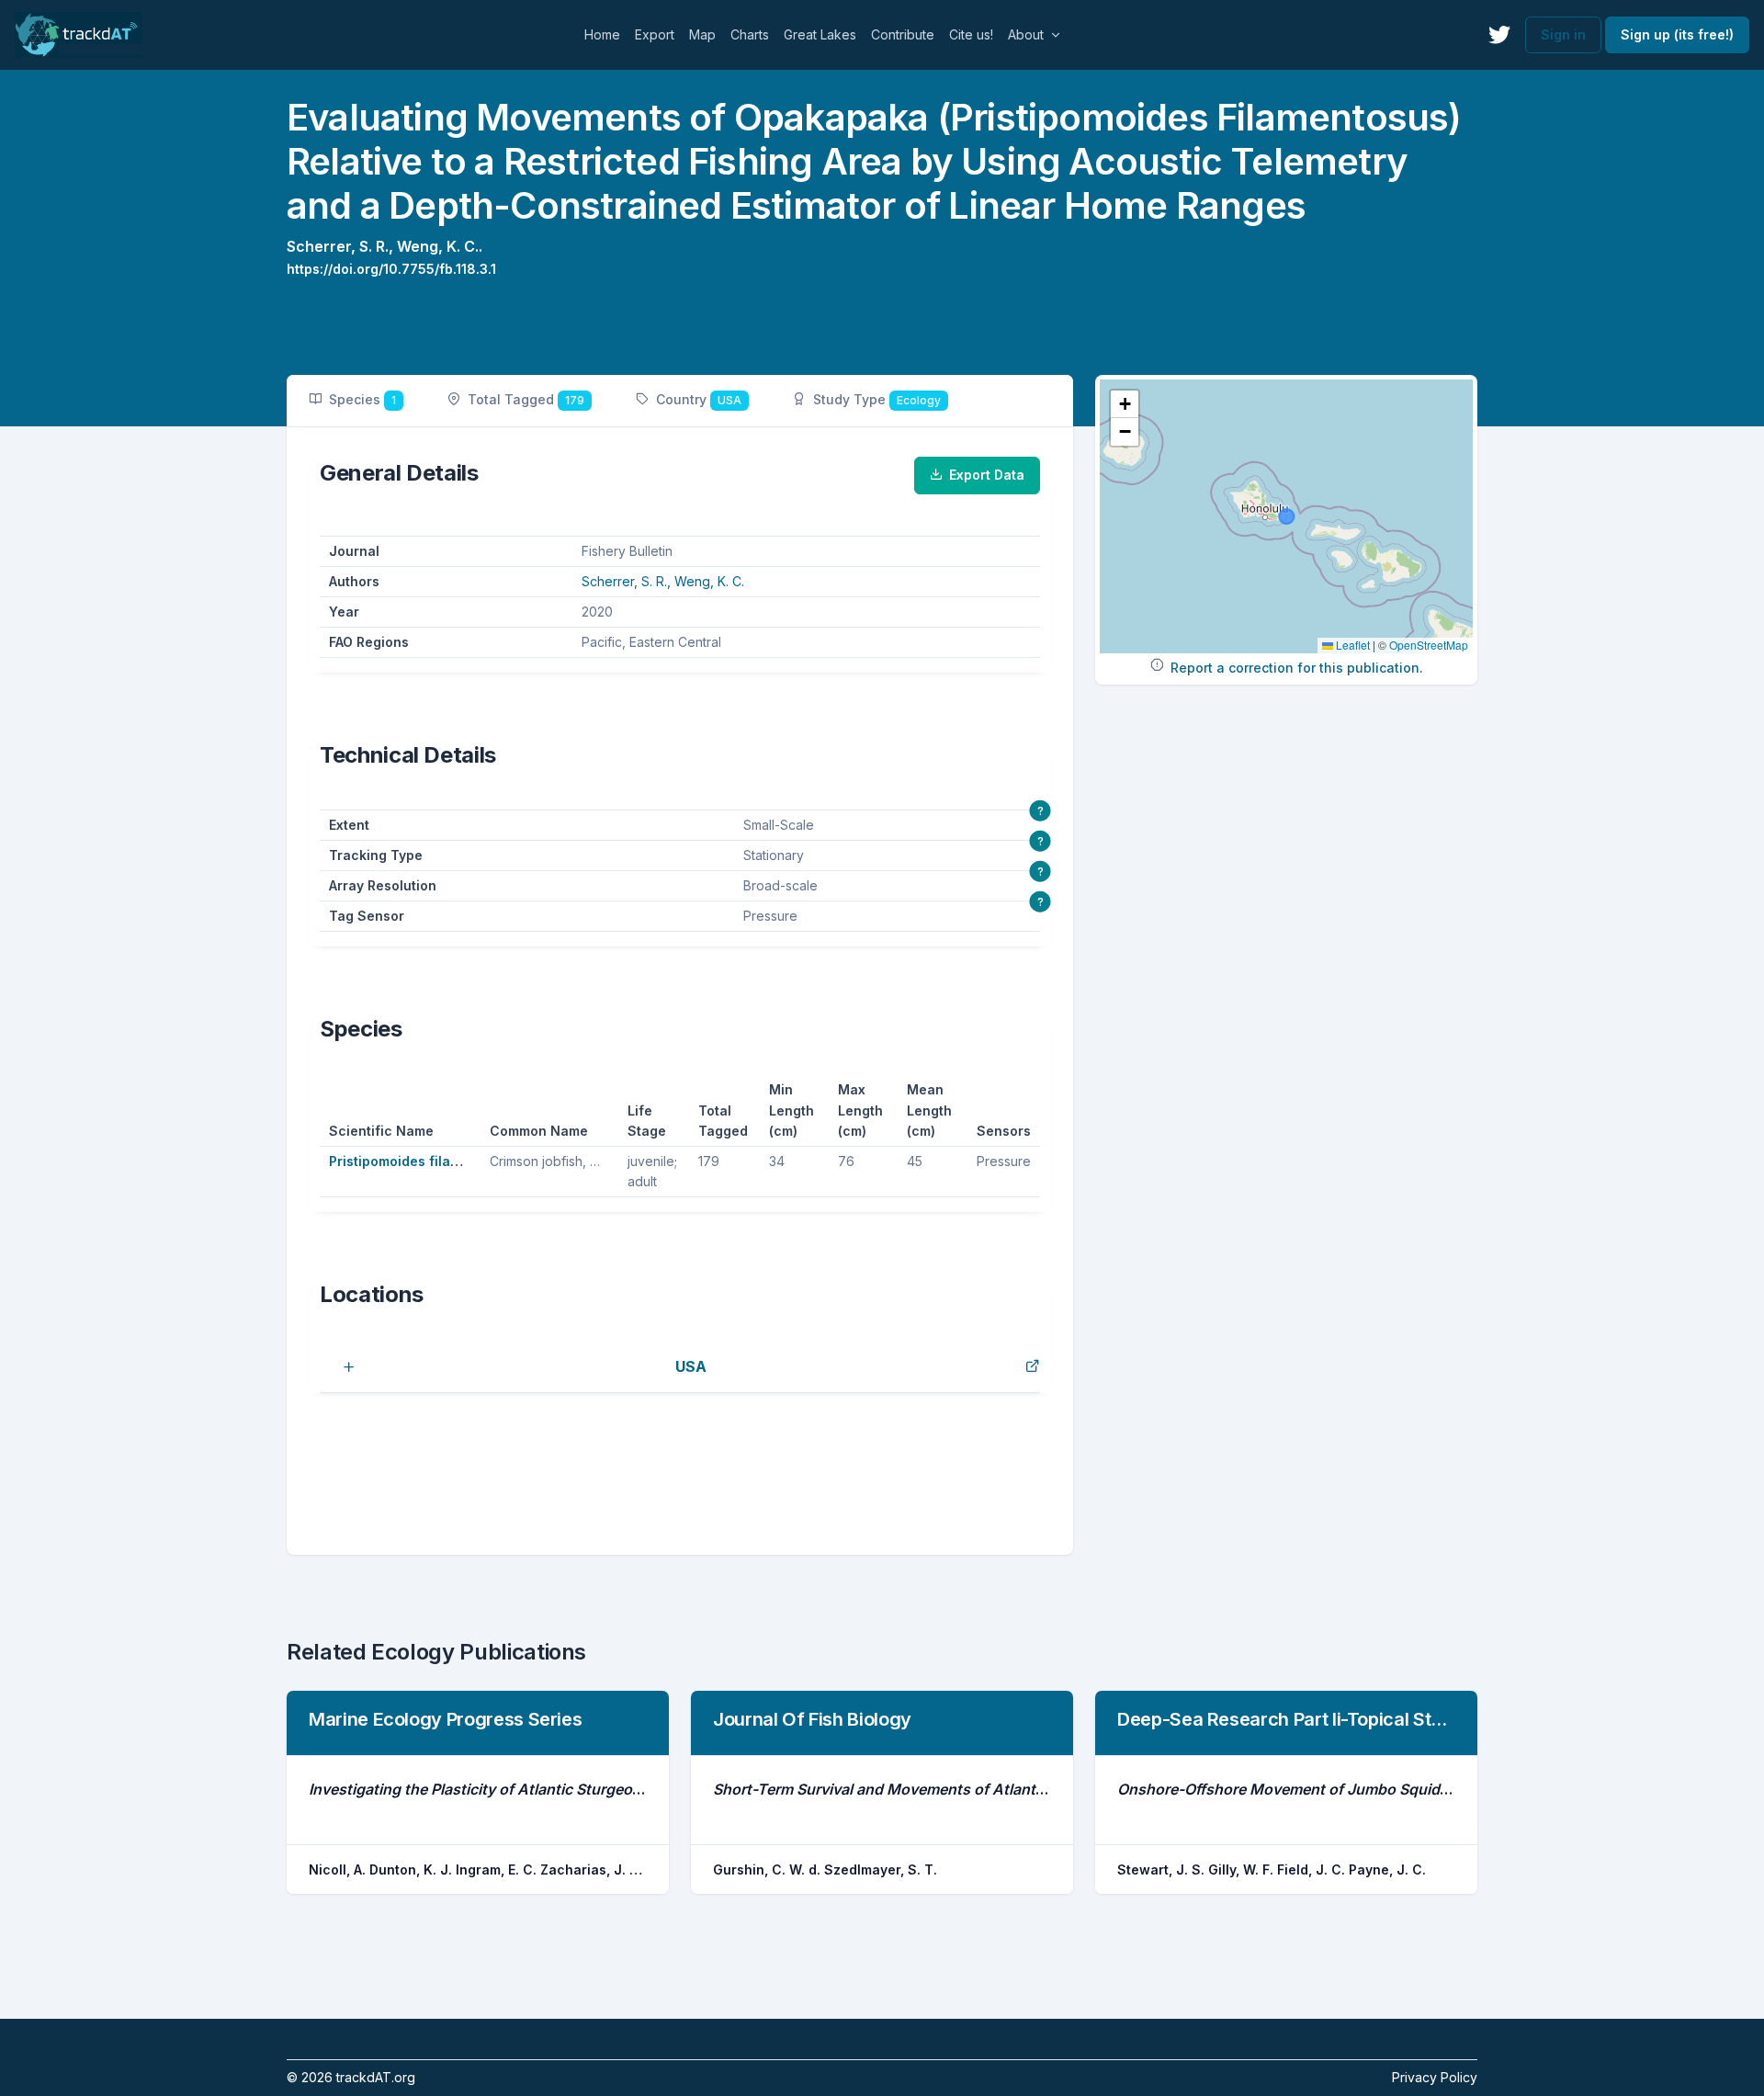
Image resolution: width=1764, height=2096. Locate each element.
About (1026, 34)
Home (602, 34)
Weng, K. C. (709, 581)
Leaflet (1351, 645)
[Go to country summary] (1033, 1366)
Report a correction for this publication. (1297, 668)
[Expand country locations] (338, 1366)
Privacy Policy (1435, 2077)
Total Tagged (526, 399)
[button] (1125, 404)
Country (699, 399)
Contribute (903, 34)
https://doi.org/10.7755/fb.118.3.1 (391, 269)
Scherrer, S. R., (342, 246)
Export (655, 34)
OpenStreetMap (1429, 645)
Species (362, 399)
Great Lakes (820, 34)
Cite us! (971, 34)
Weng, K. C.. (440, 246)
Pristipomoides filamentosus (421, 1161)
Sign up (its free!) (1677, 34)
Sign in (1563, 34)
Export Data (987, 475)
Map (702, 34)
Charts (750, 34)
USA (691, 1366)
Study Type (877, 399)
